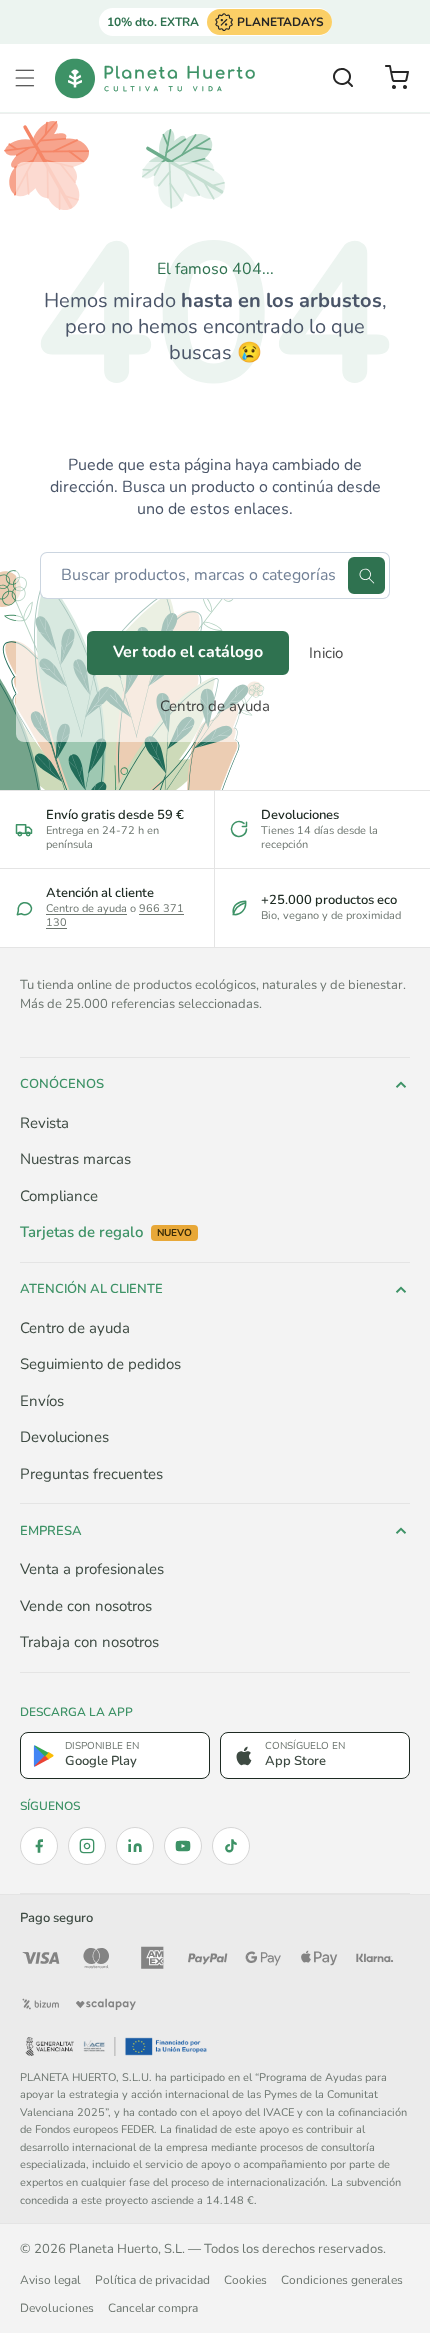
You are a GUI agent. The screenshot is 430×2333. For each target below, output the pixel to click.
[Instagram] (87, 1846)
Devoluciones (64, 1437)
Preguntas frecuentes (91, 1474)
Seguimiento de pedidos (100, 1364)
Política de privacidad (152, 2280)
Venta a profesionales (92, 1569)
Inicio (326, 653)
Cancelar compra (153, 2308)
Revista (44, 1123)
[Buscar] (366, 575)
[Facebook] (39, 1846)
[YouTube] (183, 1846)
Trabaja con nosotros (89, 1642)
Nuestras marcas (75, 1159)
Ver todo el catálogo (188, 652)
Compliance (59, 1196)
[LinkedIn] (135, 1846)
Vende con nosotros (86, 1606)
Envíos (42, 1401)
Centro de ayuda (215, 706)
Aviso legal (50, 2280)
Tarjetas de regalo (106, 1232)
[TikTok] (231, 1846)
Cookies (245, 2280)
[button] (25, 78)
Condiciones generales (342, 2280)
